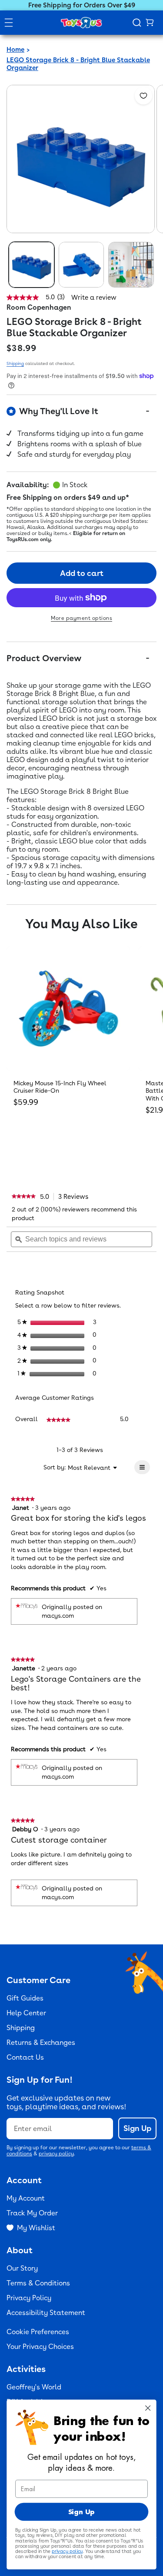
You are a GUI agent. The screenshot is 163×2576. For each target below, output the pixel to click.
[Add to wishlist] (143, 96)
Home (15, 50)
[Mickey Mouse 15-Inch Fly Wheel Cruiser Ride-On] (68, 1008)
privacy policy (56, 2154)
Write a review (94, 298)
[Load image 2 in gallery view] (81, 265)
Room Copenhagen (39, 307)
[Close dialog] (148, 2408)
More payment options (81, 618)
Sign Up (137, 2128)
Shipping (15, 363)
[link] (24, 1197)
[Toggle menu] (9, 23)
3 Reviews (76, 1197)
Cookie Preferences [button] (38, 2332)
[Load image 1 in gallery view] (32, 265)
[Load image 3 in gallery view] (131, 265)
